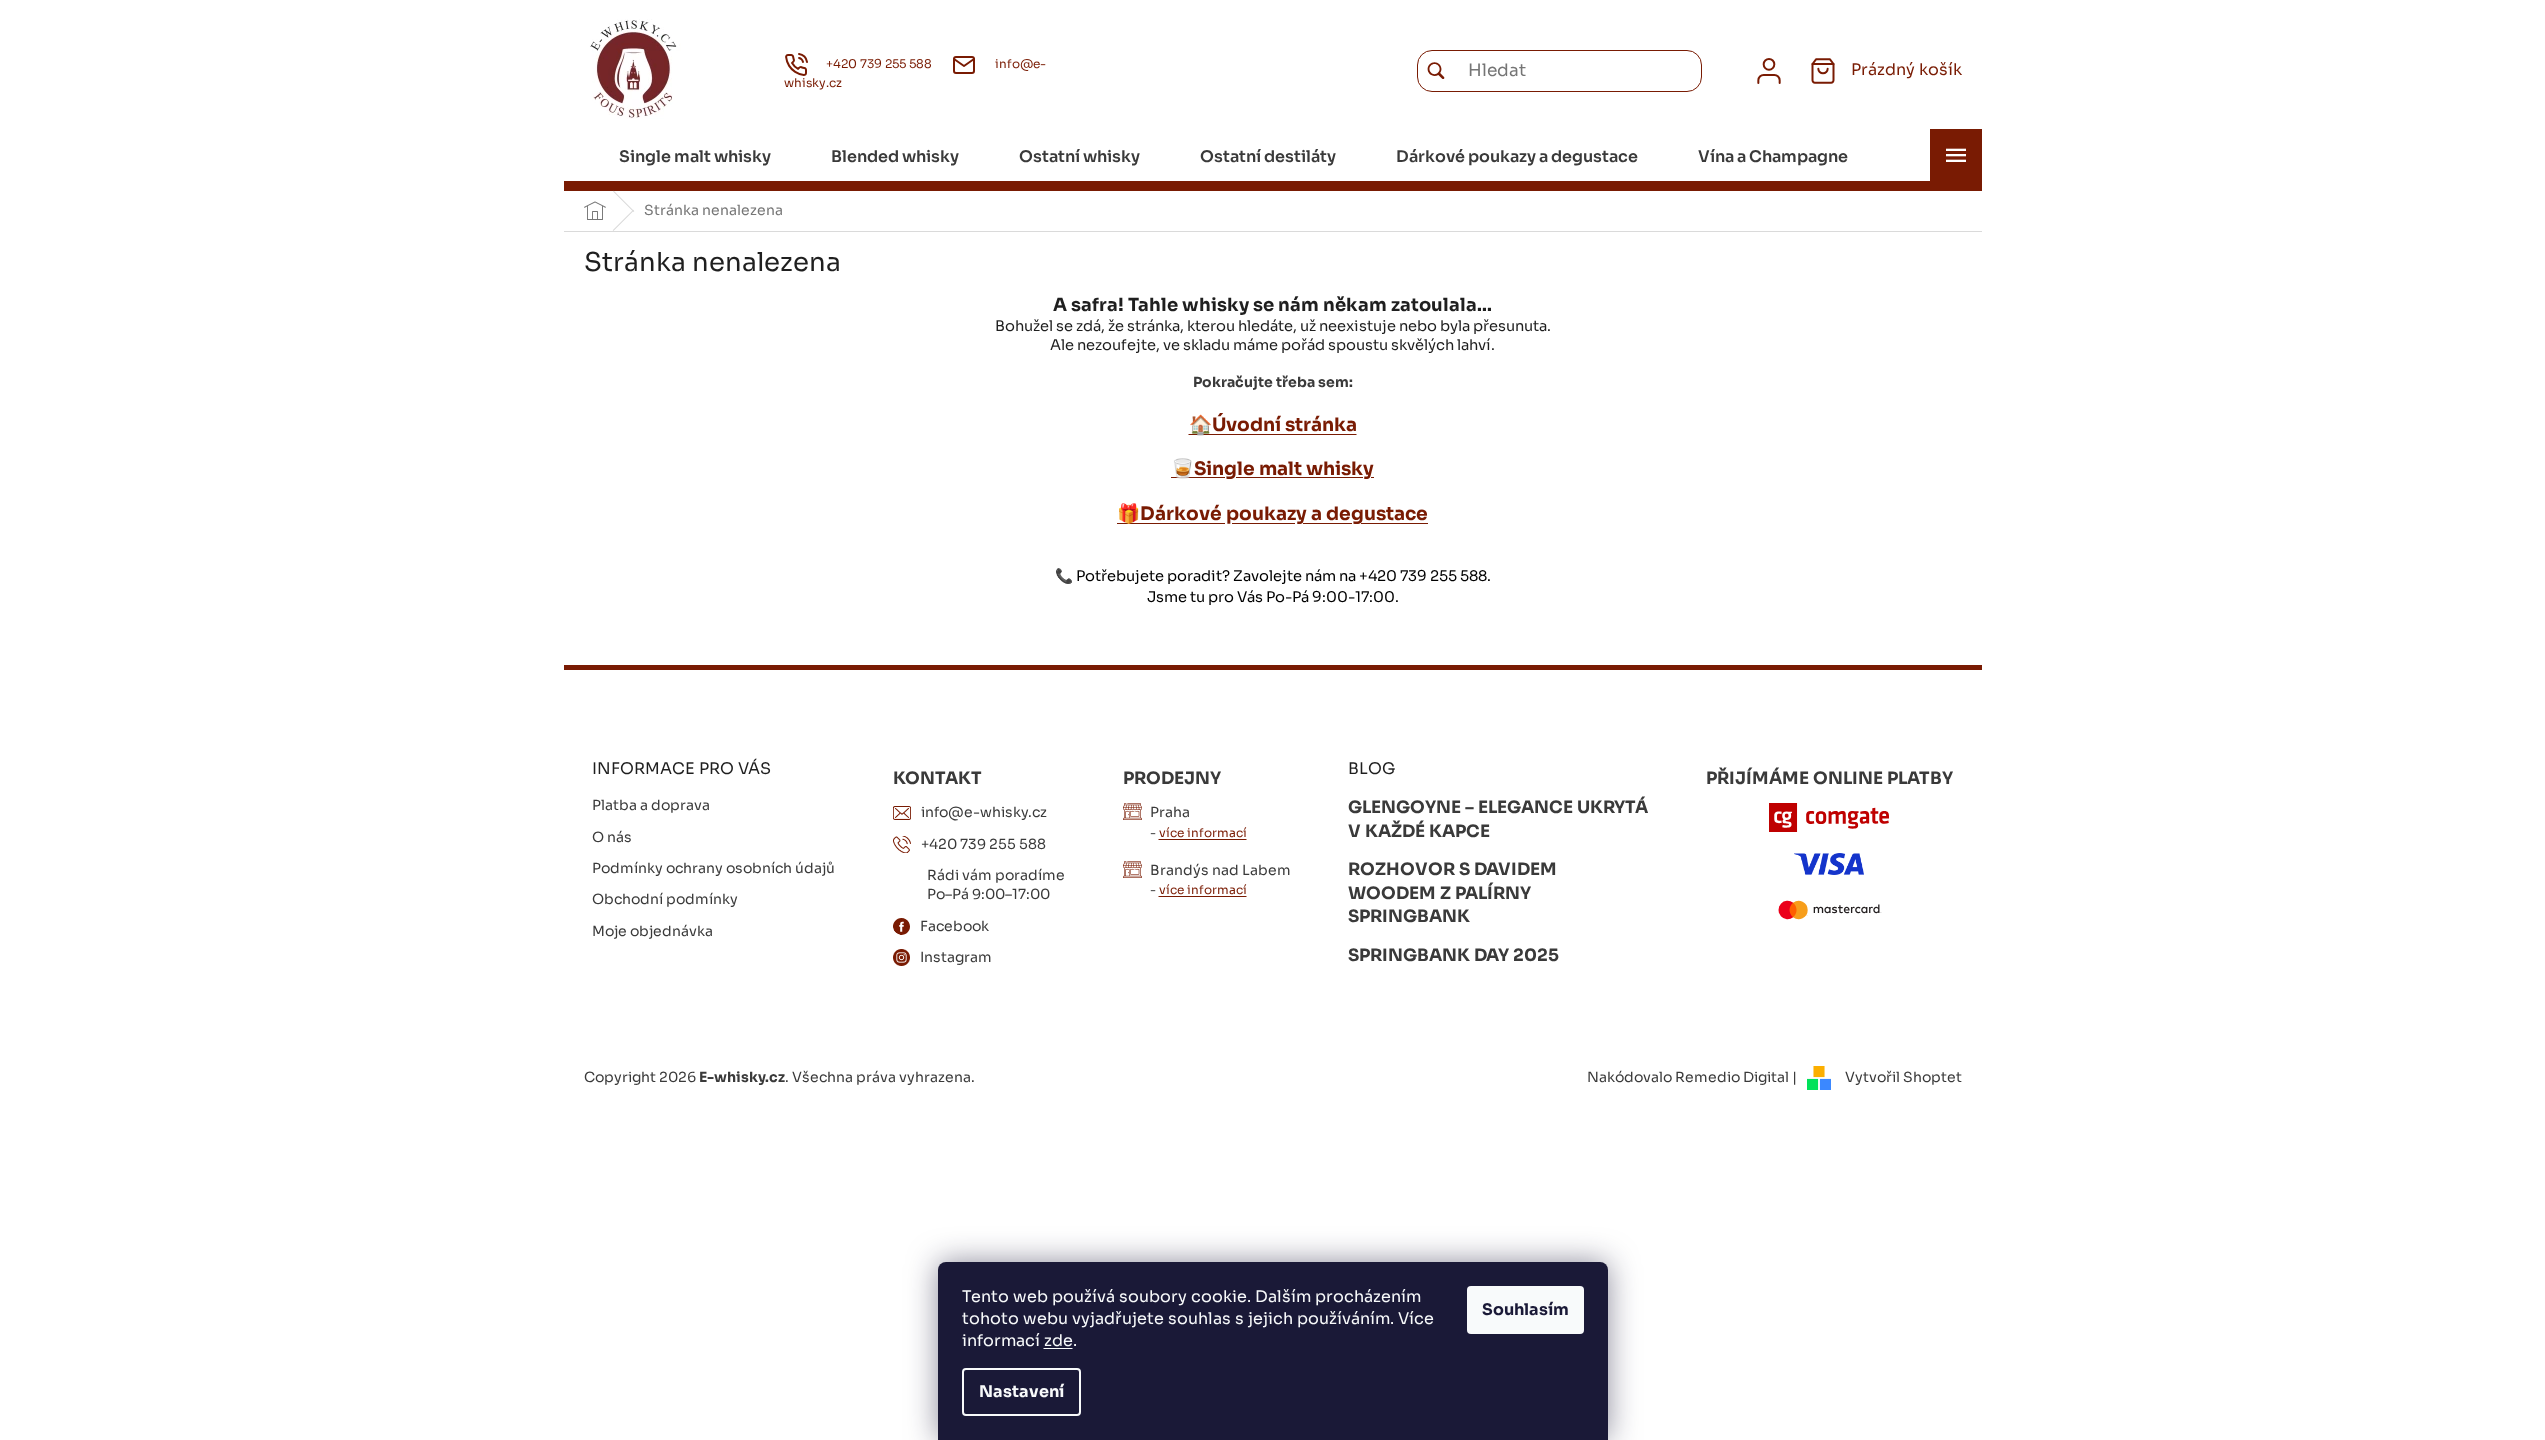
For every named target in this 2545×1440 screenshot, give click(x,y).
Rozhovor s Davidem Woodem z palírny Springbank (1452, 893)
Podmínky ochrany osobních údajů (713, 868)
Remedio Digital (1732, 1077)
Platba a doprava (651, 805)
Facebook (954, 926)
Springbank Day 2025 (1453, 955)
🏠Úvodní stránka (1273, 424)
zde (1058, 1340)
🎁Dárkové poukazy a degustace (1272, 513)
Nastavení (1021, 1391)
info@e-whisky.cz (984, 812)
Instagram (956, 957)
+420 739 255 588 (983, 844)
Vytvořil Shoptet (1903, 1077)
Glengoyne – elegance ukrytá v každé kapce (1498, 819)
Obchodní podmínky (665, 899)
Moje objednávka (652, 931)
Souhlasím (1525, 1309)
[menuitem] (695, 157)
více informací (1203, 832)
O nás (612, 837)
